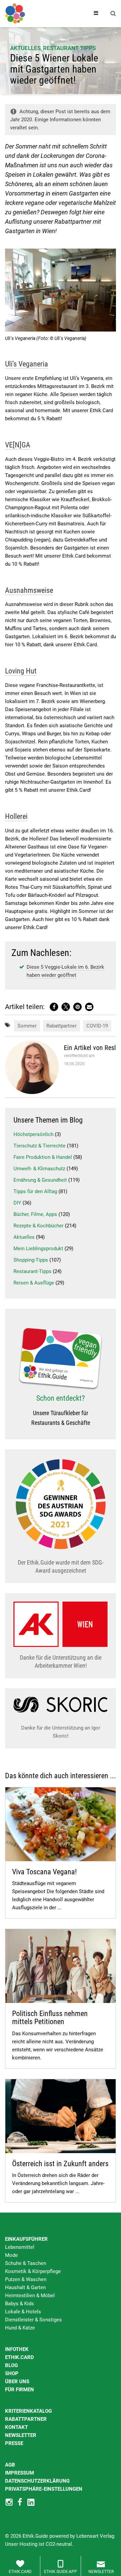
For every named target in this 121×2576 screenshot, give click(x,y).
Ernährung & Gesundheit (40, 1180)
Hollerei (16, 816)
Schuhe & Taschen (26, 2263)
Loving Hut (21, 671)
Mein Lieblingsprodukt (38, 1249)
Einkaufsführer (26, 2239)
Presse (14, 2443)
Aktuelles (25, 48)
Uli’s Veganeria (27, 364)
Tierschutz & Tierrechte (39, 1146)
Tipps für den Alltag (35, 1191)
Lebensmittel (20, 2247)
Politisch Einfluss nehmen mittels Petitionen (50, 2018)
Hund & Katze (20, 2328)
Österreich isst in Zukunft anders (60, 2164)
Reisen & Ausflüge (34, 1283)
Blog (11, 2365)
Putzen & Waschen (26, 2279)
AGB (10, 2465)
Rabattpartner (62, 1026)
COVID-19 (97, 1026)
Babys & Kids (19, 2304)
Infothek (17, 2349)
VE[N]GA (18, 445)
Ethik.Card (19, 2357)
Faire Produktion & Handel (43, 1157)
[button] (54, 1007)
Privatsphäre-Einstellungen (44, 2489)
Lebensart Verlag (95, 2536)
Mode (11, 2255)
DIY (17, 1203)
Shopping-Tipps (31, 1260)
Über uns (17, 2382)
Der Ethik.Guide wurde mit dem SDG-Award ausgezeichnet (61, 1566)
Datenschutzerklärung (37, 2481)
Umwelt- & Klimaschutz (39, 1169)
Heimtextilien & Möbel (30, 2296)
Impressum (19, 2473)
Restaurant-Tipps (69, 48)
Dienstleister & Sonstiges (33, 2320)
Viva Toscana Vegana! (44, 1872)
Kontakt (16, 2427)
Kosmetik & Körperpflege (33, 2271)
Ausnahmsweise (29, 590)
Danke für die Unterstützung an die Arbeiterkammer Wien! (61, 1662)
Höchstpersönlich (33, 1134)
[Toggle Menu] (96, 13)
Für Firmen (19, 2390)
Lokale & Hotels (23, 2312)
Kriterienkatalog (28, 2411)
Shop (12, 2373)
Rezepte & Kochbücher (38, 1226)
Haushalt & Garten (25, 2287)
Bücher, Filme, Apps (35, 1214)
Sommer (27, 1026)
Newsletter (21, 2435)
